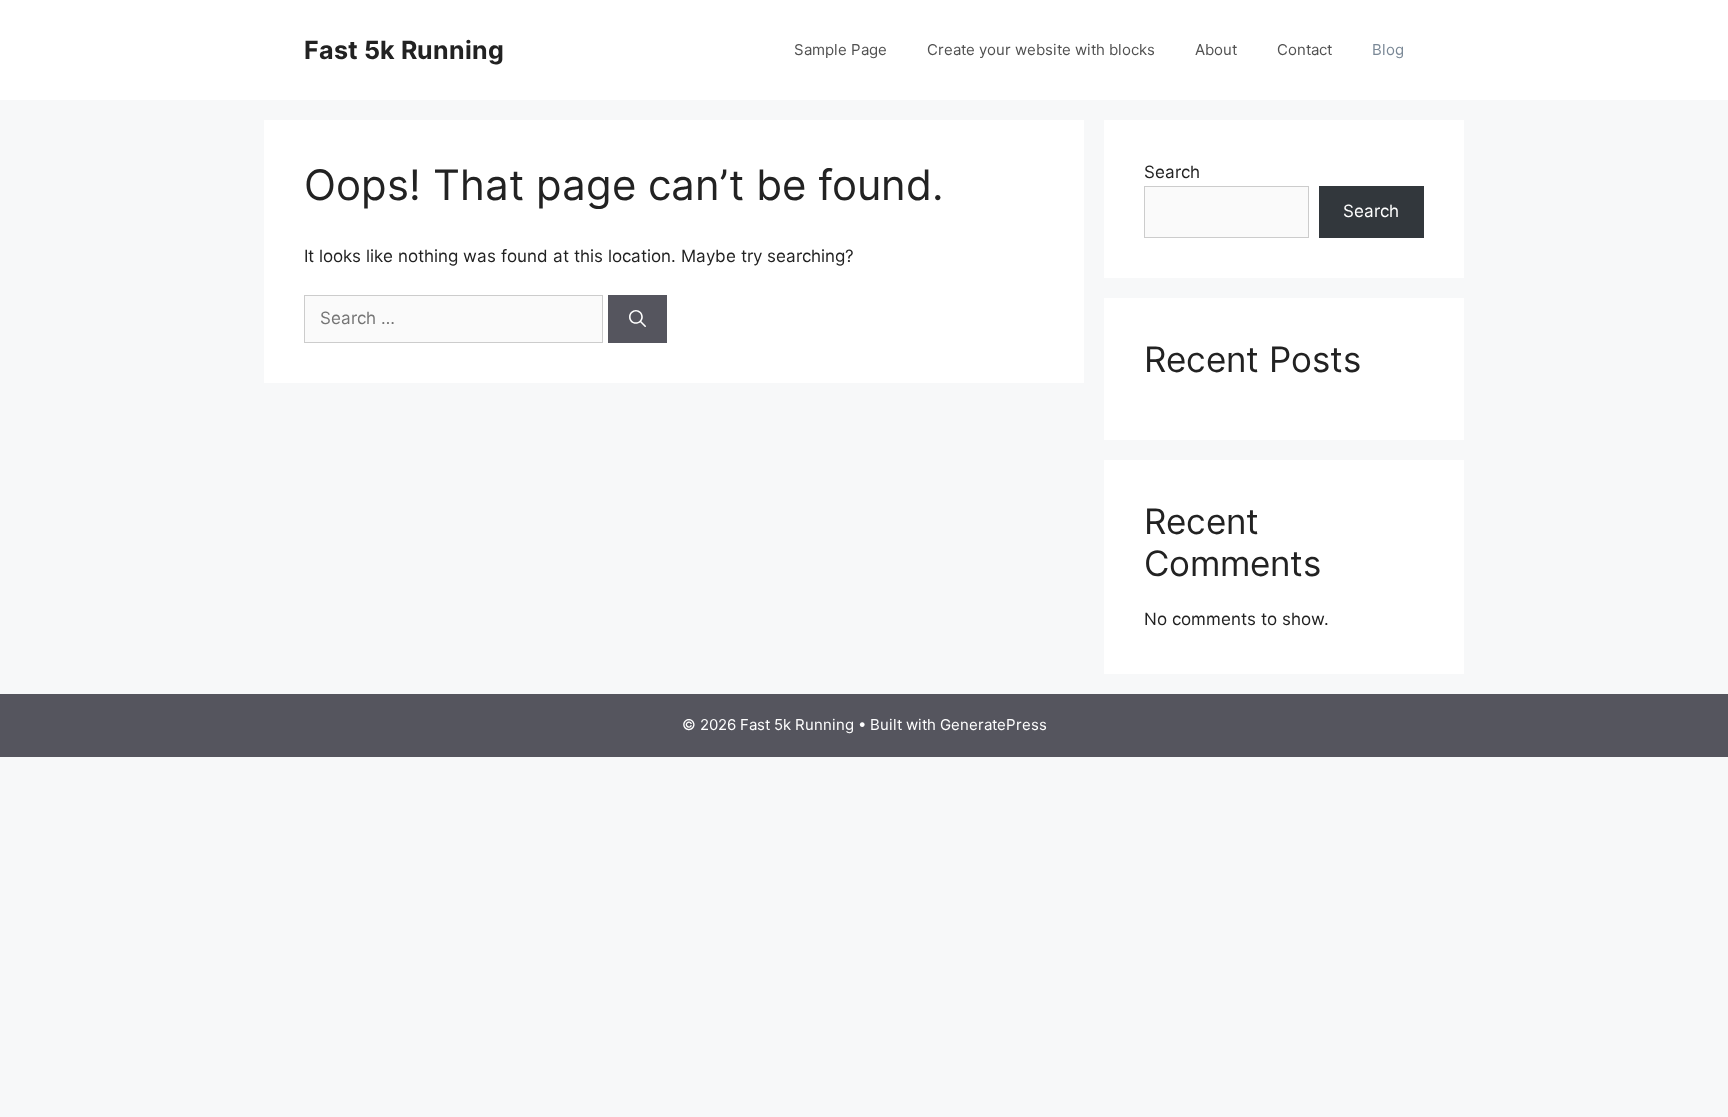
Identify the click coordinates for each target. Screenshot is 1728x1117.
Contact (1304, 49)
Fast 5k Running (404, 50)
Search (1172, 172)
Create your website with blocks (1041, 49)
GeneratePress (993, 724)
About (1216, 49)
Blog (1388, 49)
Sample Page (840, 49)
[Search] (637, 319)
